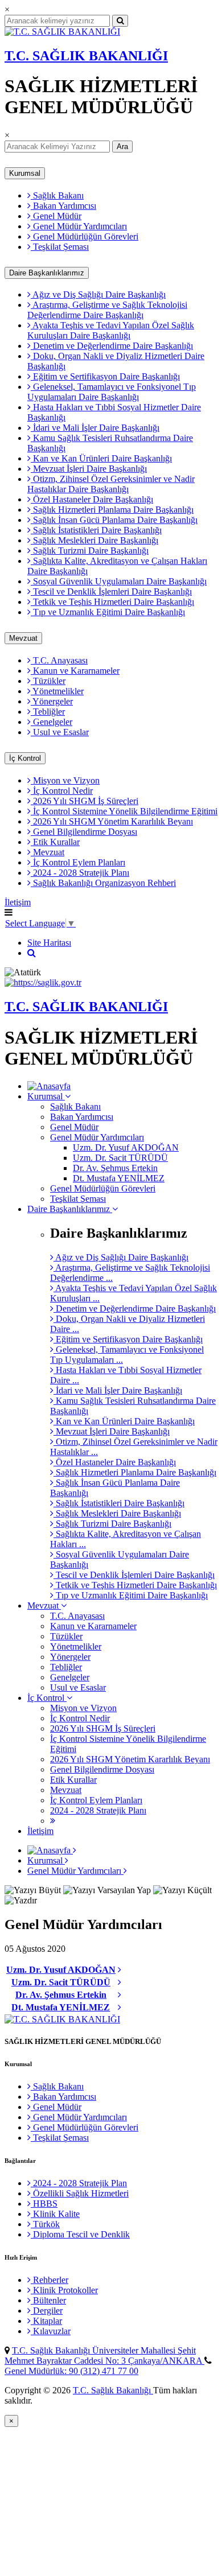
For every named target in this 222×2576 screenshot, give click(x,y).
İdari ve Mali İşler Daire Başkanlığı (95, 428)
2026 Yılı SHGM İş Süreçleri (85, 801)
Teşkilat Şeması (60, 247)
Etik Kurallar (55, 842)
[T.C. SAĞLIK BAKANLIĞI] (62, 32)
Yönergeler (52, 701)
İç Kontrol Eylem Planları (78, 862)
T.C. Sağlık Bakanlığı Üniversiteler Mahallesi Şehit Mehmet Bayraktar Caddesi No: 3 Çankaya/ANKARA (104, 2356)
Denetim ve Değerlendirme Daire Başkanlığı (112, 346)
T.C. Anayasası (59, 660)
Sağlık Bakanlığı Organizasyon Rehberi (103, 883)
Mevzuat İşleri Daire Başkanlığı (89, 469)
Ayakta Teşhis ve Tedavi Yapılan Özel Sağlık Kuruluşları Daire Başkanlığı (111, 330)
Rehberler (50, 2280)
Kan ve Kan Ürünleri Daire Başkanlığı (101, 458)
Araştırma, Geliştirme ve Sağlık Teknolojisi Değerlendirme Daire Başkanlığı (107, 310)
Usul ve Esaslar (60, 732)
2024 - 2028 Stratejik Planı (80, 873)
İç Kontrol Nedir (62, 791)
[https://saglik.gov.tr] (43, 982)
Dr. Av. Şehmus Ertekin (115, 1168)
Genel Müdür (56, 216)
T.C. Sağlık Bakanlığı (113, 2390)
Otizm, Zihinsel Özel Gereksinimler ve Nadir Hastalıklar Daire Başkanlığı (111, 484)
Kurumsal (25, 173)
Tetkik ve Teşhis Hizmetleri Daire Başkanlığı (112, 602)
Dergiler (47, 2311)
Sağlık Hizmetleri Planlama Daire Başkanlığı (112, 510)
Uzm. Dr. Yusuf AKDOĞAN (126, 1147)
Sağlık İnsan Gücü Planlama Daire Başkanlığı (114, 520)
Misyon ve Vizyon (65, 780)
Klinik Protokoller (64, 2290)
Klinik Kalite (55, 2214)
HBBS (44, 2204)
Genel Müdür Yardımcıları (79, 226)
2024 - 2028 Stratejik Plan (79, 2183)
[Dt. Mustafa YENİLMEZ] (120, 2008)
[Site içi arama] (32, 953)
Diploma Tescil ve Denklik (80, 2234)
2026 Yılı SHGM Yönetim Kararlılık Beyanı (112, 821)
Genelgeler (52, 722)
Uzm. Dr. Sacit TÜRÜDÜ (120, 1158)
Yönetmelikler (57, 691)
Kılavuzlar (51, 2331)
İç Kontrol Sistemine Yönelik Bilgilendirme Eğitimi (124, 811)
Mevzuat (23, 638)
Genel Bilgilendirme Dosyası (84, 832)
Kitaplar (46, 2321)
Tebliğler (48, 712)
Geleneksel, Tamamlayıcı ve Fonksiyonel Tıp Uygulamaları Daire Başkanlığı (112, 392)
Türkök (45, 2224)
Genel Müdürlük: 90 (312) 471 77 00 (71, 2371)
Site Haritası (49, 943)
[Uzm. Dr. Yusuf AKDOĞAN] (120, 1970)
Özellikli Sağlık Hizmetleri (80, 2193)
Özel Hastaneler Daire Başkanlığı (92, 499)
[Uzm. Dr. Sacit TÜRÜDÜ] (120, 1983)
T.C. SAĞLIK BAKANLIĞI (86, 56)
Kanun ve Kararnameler (75, 671)
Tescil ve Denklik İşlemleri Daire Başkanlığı (111, 592)
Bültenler (48, 2300)
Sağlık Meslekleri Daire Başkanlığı (94, 540)
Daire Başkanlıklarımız (47, 273)
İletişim (18, 902)
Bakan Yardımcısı (63, 206)
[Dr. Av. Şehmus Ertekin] (120, 1995)
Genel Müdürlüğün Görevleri (85, 236)
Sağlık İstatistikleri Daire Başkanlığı (96, 530)
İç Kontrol (25, 758)
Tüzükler (48, 681)
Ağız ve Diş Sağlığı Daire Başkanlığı (98, 294)
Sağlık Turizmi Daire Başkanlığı (90, 551)
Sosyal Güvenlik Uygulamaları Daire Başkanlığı (119, 581)
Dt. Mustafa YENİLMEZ (119, 1178)
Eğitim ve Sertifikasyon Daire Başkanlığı (105, 376)
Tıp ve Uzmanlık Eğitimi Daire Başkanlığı (108, 612)
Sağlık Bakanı (57, 195)
